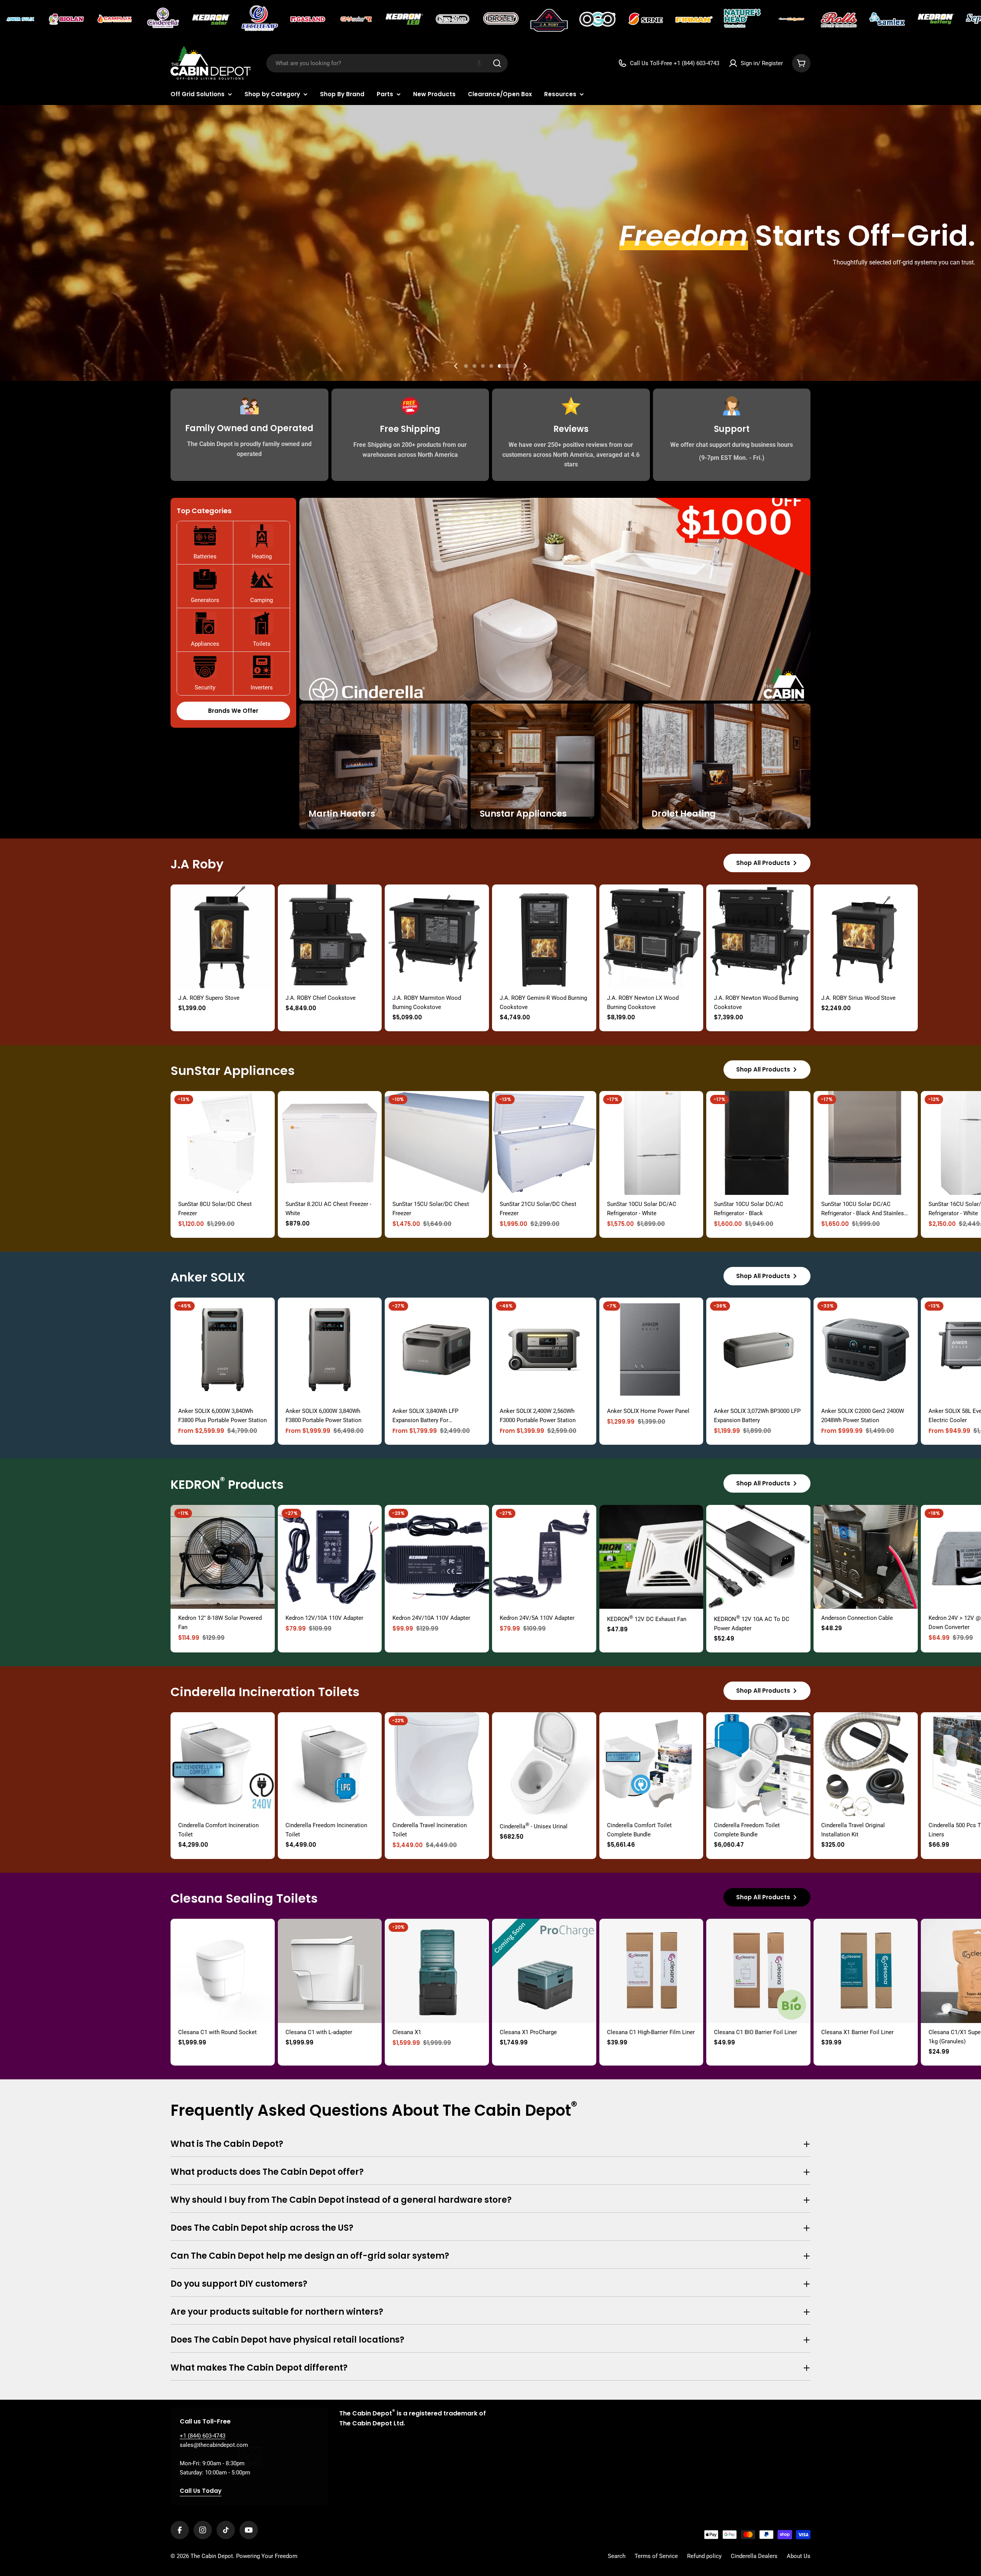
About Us (799, 2556)
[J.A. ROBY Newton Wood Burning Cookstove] (758, 937)
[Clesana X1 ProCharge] (544, 1971)
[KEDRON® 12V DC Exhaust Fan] (651, 1557)
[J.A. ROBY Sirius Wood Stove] (866, 937)
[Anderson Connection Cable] (866, 1557)
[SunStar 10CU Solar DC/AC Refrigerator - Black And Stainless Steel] (866, 1143)
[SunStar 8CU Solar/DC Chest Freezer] (223, 1143)
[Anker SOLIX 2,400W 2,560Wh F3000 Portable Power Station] (544, 1350)
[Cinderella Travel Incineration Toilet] (437, 1764)
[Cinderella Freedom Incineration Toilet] (330, 1764)
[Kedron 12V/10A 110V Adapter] (330, 1557)
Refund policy (704, 2556)
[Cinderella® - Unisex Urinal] (544, 1764)
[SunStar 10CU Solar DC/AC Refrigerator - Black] (758, 1143)
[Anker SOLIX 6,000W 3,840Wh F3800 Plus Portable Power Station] (223, 1350)
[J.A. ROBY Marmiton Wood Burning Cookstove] (437, 937)
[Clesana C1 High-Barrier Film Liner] (651, 1971)
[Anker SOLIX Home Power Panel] (651, 1350)
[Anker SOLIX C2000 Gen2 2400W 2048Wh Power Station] (866, 1350)
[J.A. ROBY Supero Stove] (223, 937)
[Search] (497, 63)
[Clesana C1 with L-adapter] (330, 1971)
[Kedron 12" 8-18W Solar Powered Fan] (223, 1557)
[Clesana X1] (437, 1971)
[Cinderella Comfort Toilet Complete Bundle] (651, 1764)
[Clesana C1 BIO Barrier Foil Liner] (758, 1971)
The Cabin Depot (212, 2556)
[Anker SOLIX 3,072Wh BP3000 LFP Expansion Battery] (758, 1350)
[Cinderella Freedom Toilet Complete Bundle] (758, 1764)
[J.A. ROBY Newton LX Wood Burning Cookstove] (651, 937)
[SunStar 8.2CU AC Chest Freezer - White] (330, 1143)
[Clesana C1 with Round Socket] (223, 1971)
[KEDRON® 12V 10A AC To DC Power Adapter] (758, 1557)
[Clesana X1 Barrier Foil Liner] (866, 1971)
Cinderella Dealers (754, 2556)
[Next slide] (525, 366)
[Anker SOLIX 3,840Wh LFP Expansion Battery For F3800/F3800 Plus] (437, 1350)
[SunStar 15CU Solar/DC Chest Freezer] (437, 1143)
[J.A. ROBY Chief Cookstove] (330, 937)
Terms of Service (656, 2556)
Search (617, 2556)
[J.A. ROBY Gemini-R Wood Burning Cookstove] (544, 937)
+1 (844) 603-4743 (203, 2436)
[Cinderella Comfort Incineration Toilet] (223, 1764)
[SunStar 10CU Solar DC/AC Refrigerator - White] (651, 1143)
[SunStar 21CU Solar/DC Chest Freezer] (544, 1143)
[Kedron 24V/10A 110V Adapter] (437, 1557)
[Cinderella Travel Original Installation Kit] (866, 1764)
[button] (479, 63)
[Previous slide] (456, 366)
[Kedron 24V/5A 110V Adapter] (544, 1557)
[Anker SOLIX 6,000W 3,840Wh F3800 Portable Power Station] (330, 1350)
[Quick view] (264, 901)
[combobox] (387, 63)
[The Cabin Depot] (21, 19)
